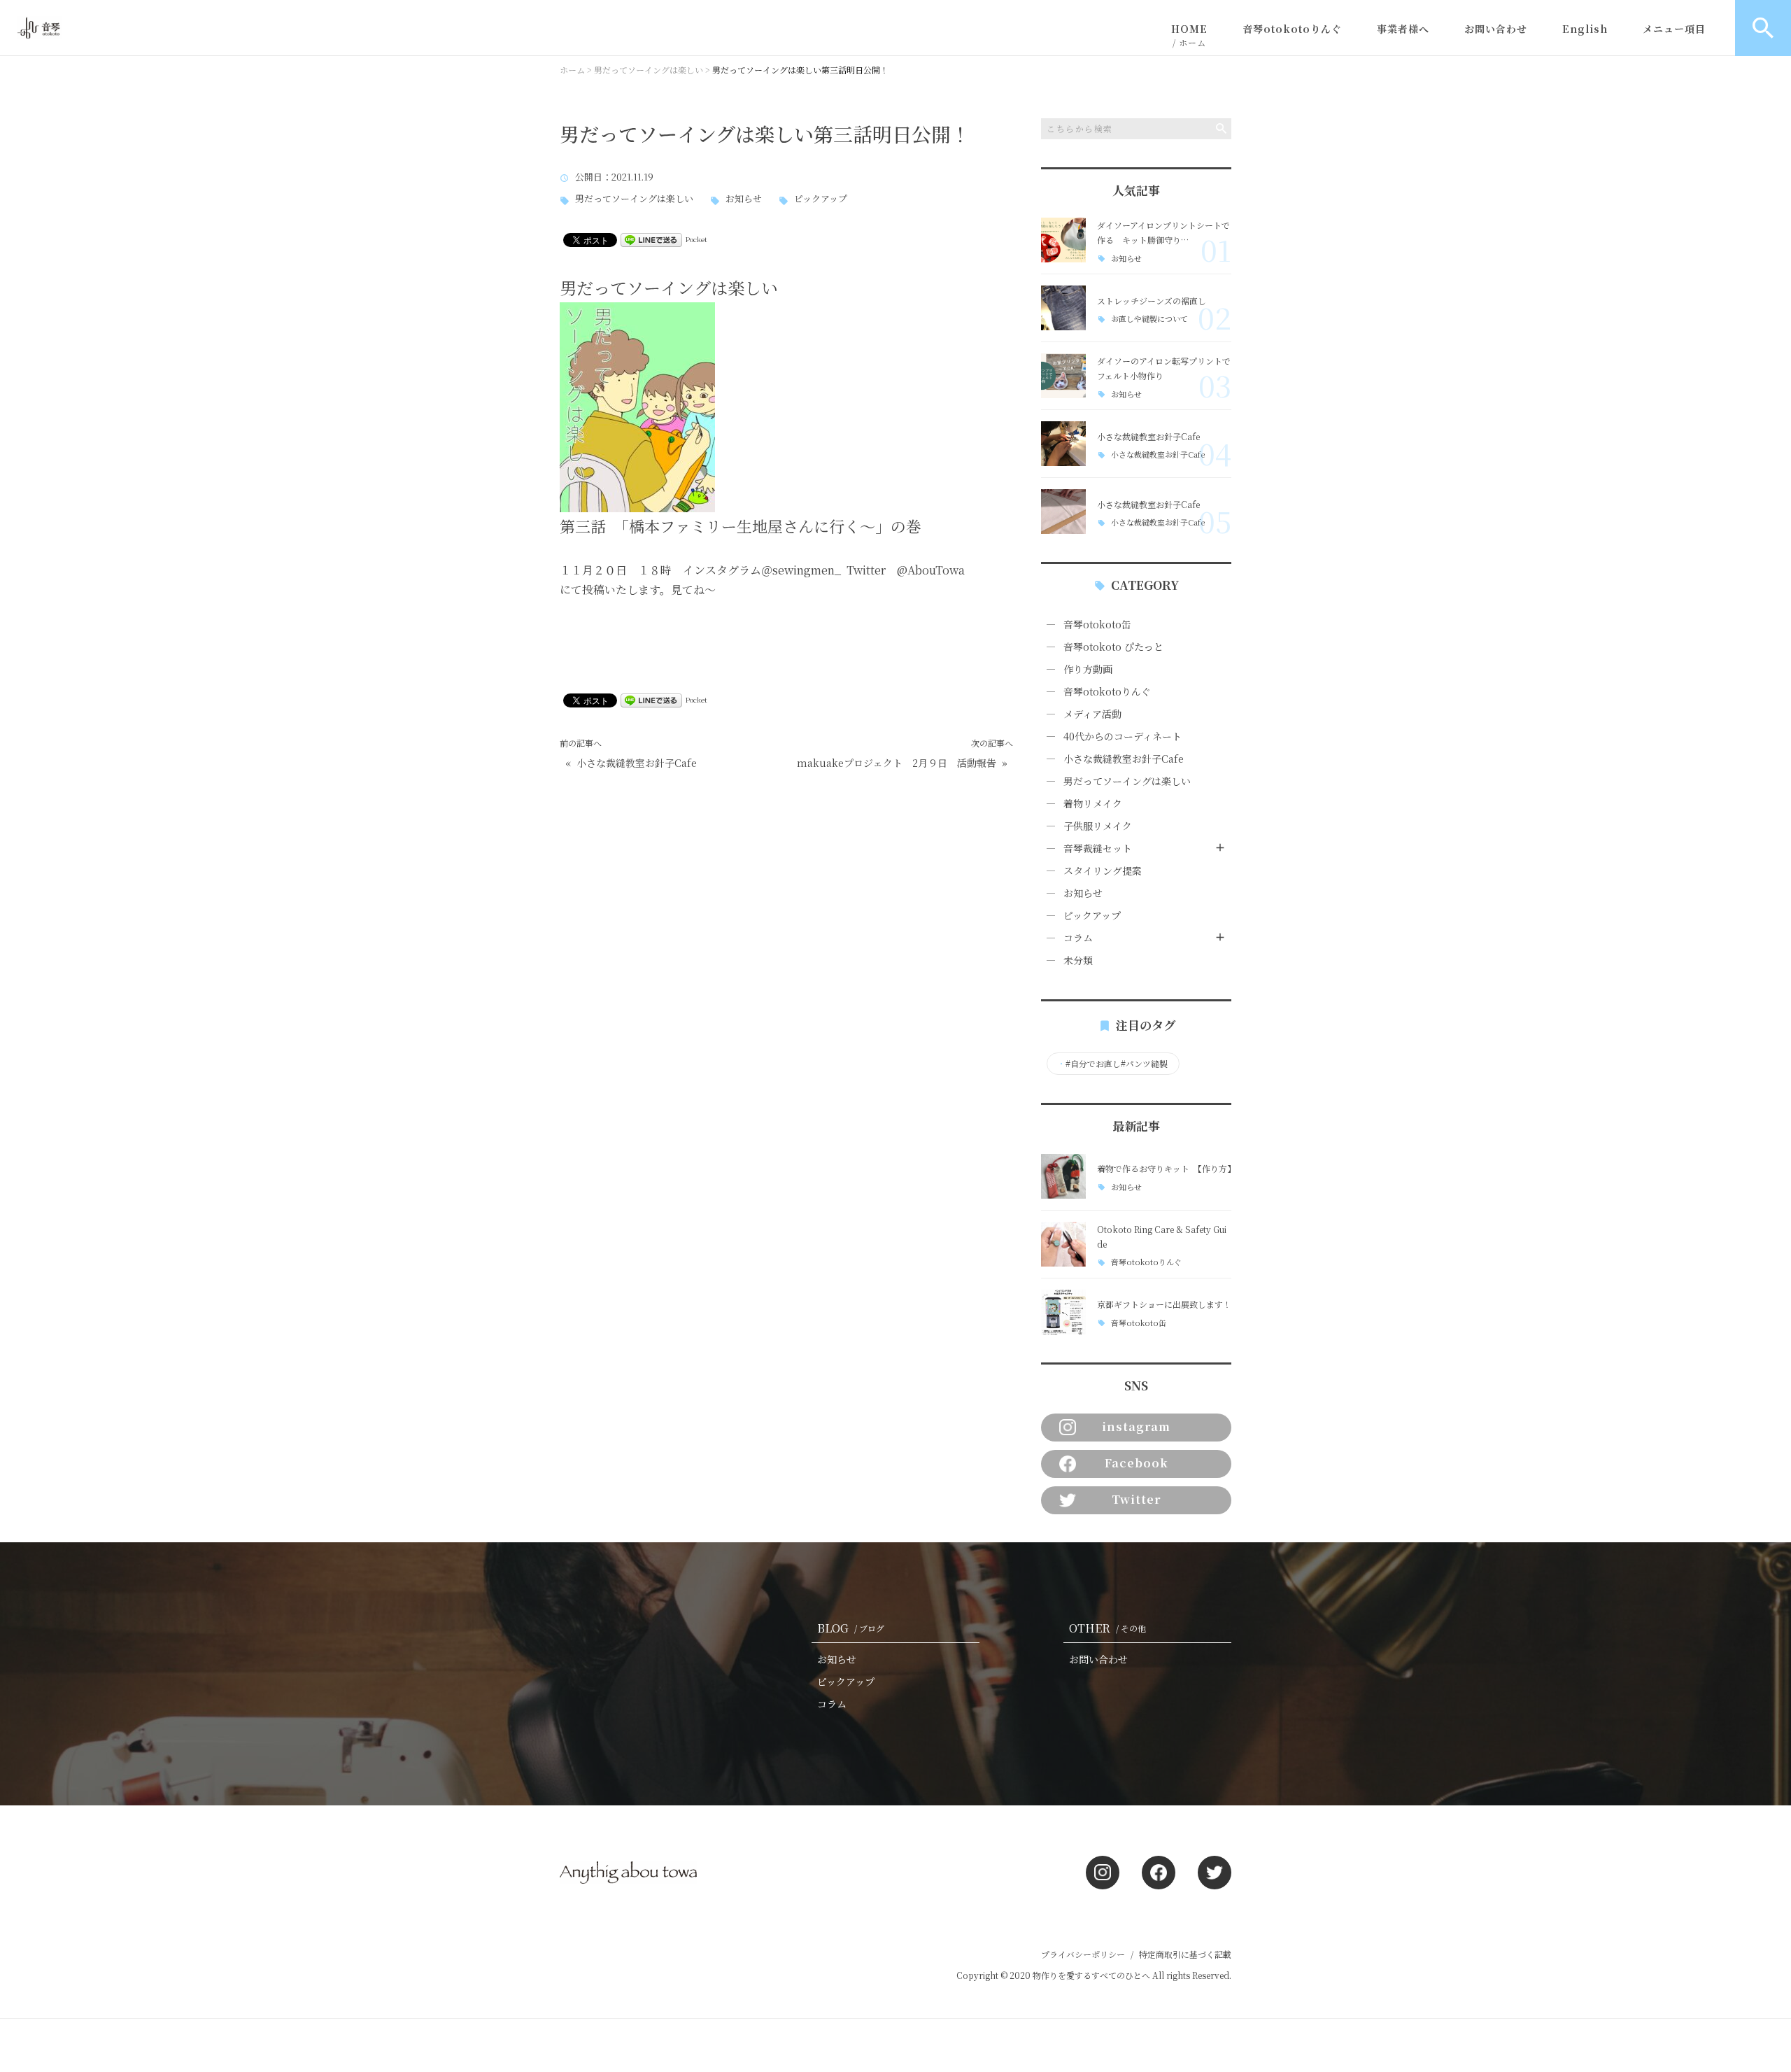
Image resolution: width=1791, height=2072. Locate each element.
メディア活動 (1092, 714)
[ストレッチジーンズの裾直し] (1063, 308)
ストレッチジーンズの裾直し (1152, 301)
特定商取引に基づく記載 (1185, 1954)
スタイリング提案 (1103, 871)
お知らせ (744, 199)
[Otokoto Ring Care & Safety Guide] (1063, 1244)
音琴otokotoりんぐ (1292, 29)
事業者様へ (1403, 29)
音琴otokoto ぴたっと (1113, 647)
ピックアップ (821, 199)
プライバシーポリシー (1083, 1954)
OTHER (1107, 1628)
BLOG (851, 1628)
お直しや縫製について (1149, 319)
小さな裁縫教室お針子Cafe (637, 763)
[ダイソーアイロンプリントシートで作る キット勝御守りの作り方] (1063, 240)
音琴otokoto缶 (1097, 624)
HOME (1189, 35)
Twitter (1136, 1499)
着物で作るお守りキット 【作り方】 (1166, 1168)
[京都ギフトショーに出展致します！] (1063, 1312)
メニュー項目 (1674, 29)
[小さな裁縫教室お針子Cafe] (1063, 444)
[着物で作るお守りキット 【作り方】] (1063, 1176)
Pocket (696, 239)
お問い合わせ (1496, 29)
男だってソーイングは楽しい (634, 199)
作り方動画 (1088, 669)
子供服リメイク (1098, 826)
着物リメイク (1093, 803)
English (1585, 29)
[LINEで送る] (651, 239)
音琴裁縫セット (1098, 848)
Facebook (1137, 1463)
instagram (1136, 1426)
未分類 (1078, 960)
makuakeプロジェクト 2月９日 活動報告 (897, 763)
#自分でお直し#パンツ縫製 (1112, 1064)
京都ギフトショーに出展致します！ (1164, 1304)
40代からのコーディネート (1123, 736)
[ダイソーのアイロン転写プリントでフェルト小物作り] (1063, 376)
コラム (1078, 938)
